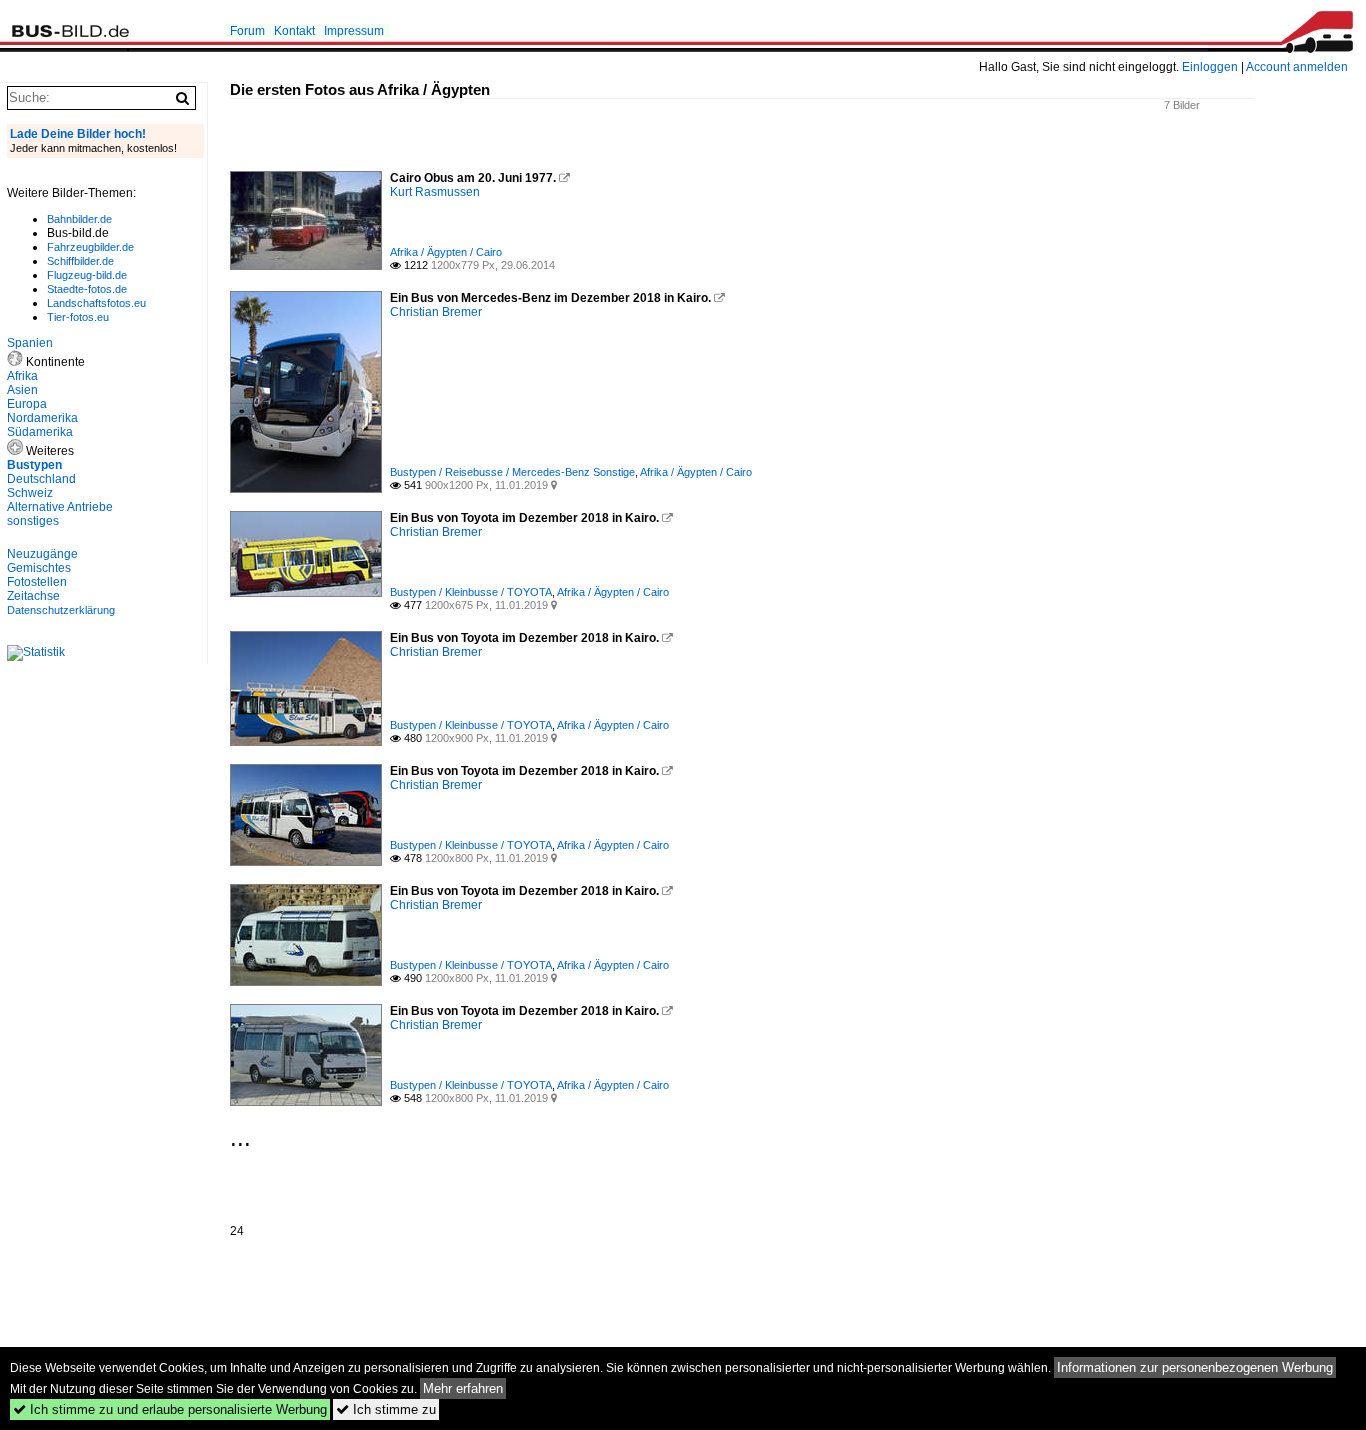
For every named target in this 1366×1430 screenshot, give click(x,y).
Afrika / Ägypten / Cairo (446, 252)
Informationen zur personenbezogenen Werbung (1195, 1367)
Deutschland (41, 479)
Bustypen (34, 465)
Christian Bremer (436, 312)
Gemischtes (39, 568)
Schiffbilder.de (80, 261)
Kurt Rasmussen (435, 192)
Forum (247, 31)
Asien (22, 390)
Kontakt (294, 31)
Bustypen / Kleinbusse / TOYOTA (471, 592)
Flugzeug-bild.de (87, 275)
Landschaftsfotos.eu (96, 303)
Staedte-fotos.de (87, 289)
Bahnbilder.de (79, 219)
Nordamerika (42, 418)
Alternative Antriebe (60, 507)
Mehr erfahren (463, 1388)
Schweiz (30, 493)
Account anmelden (1297, 67)
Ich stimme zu (386, 1409)
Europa (27, 404)
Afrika (22, 376)
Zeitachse (33, 596)
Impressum (354, 31)
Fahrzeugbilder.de (90, 247)
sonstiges (33, 521)
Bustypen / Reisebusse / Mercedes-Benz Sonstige (512, 472)
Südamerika (40, 432)
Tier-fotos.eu (78, 317)
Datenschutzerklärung (61, 610)
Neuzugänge (42, 554)
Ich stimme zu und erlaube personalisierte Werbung (170, 1409)
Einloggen (1210, 67)
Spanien (30, 343)
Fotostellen (37, 582)
